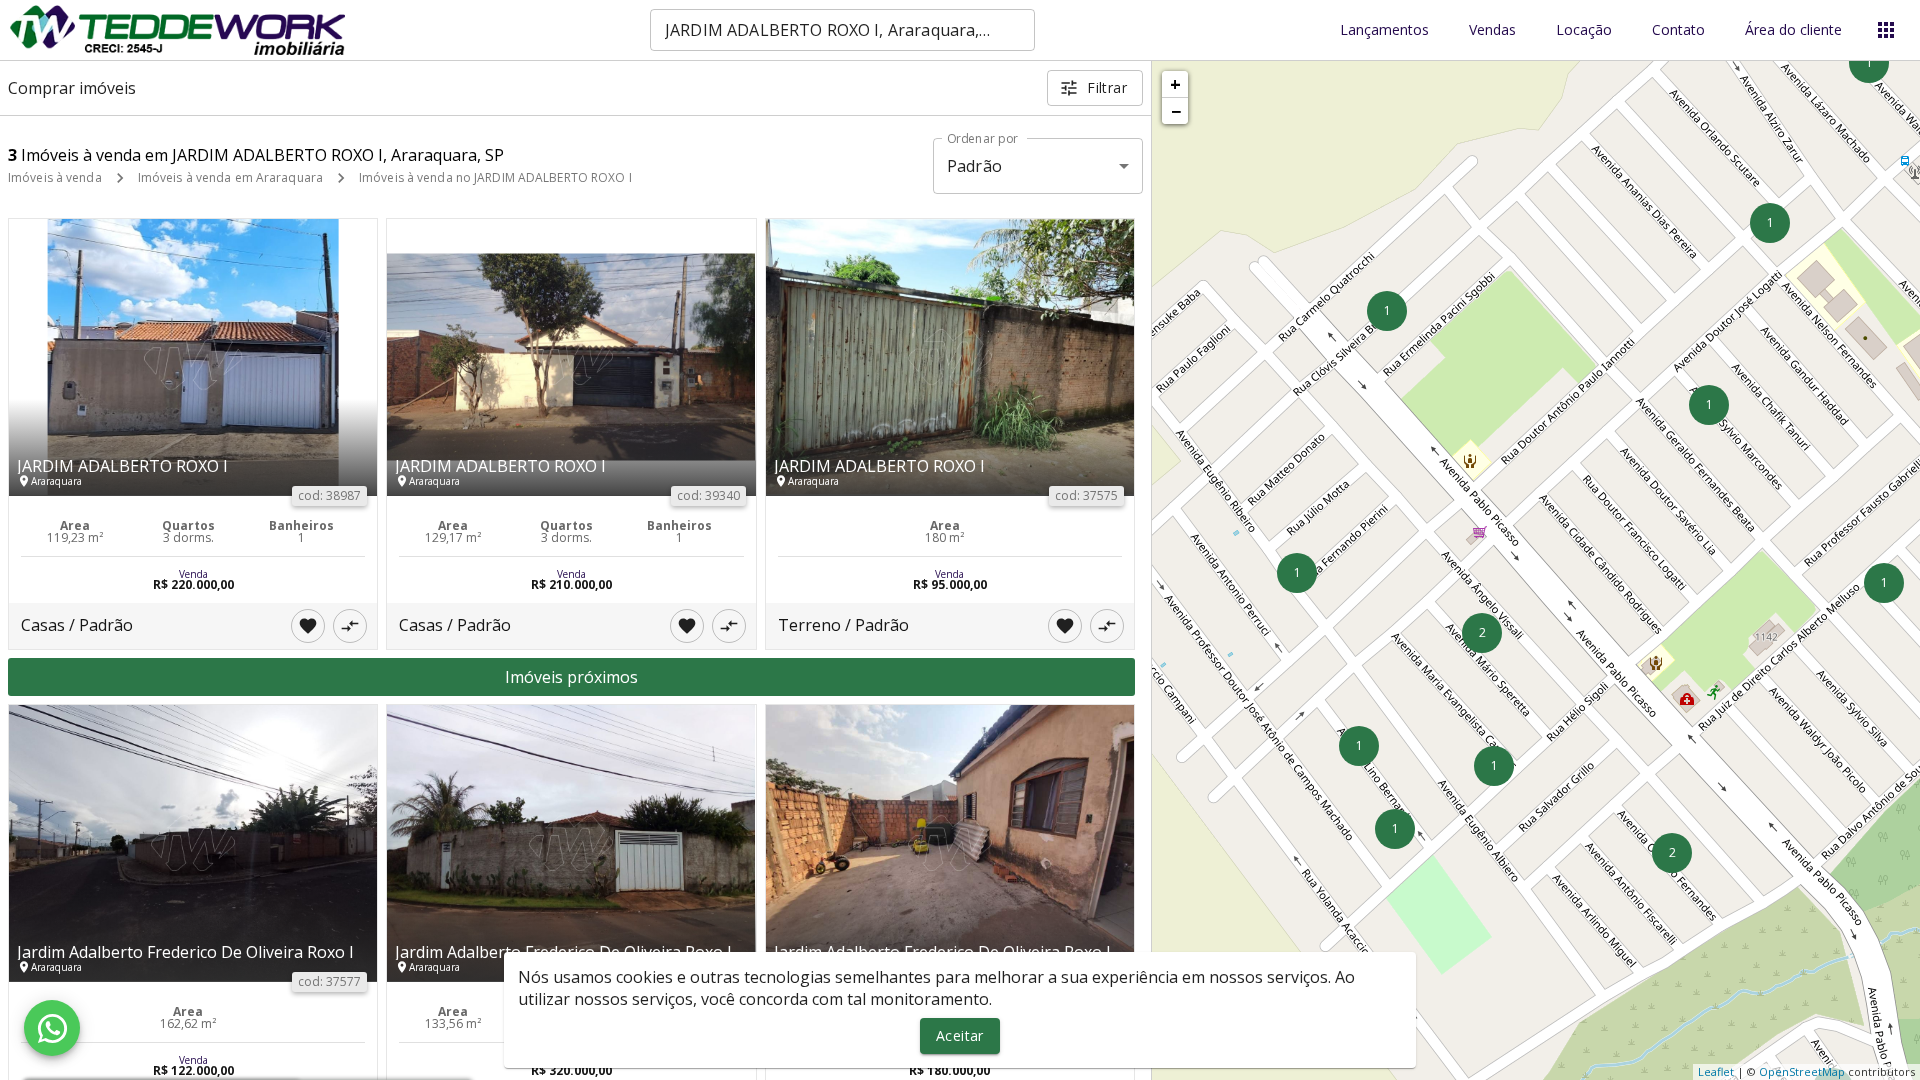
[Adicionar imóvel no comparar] (350, 626)
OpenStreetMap (1802, 1071)
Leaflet (1716, 1071)
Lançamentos (1384, 30)
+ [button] (1175, 84)
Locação (1584, 30)
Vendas (1492, 30)
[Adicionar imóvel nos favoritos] (308, 626)
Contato (1678, 30)
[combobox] (842, 30)
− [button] (1176, 111)
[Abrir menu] (1886, 30)
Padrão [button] (974, 166)
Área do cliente (1793, 30)
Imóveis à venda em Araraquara (230, 177)
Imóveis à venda (55, 177)
